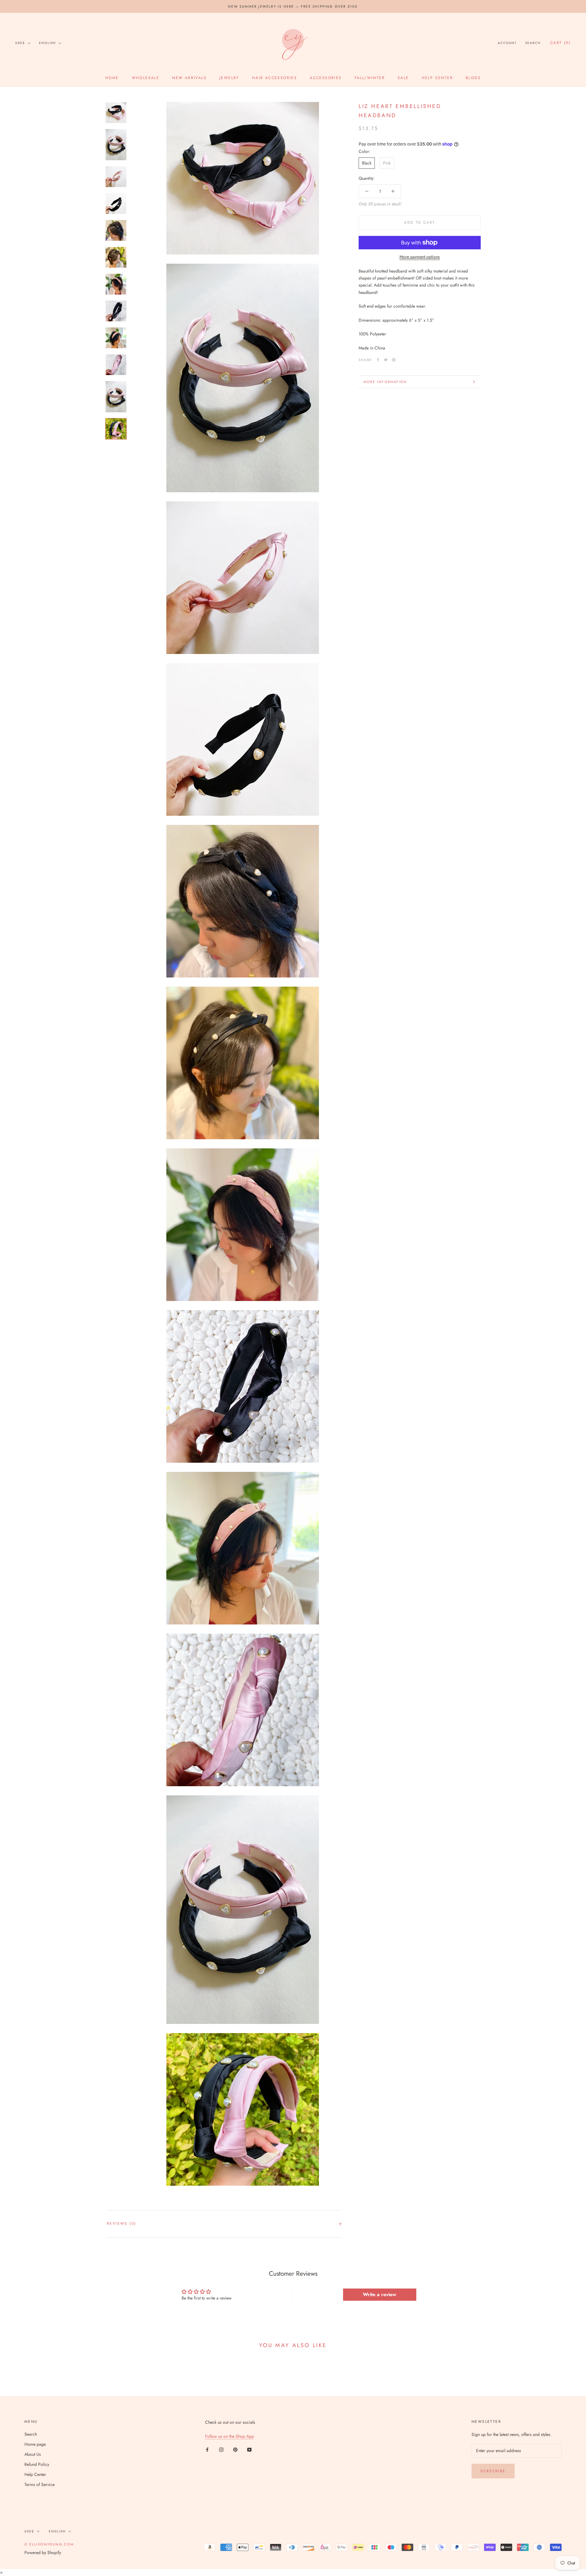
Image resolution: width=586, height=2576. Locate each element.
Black (367, 163)
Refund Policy (37, 2464)
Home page (35, 2444)
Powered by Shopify (43, 2553)
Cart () (561, 43)
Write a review (380, 2294)
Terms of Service (40, 2484)
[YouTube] (249, 2450)
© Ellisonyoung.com (49, 2544)
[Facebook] (378, 360)
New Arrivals (189, 78)
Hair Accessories (275, 78)
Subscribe (493, 2471)
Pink (387, 163)
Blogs (473, 78)
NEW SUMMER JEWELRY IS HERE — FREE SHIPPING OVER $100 (293, 6)
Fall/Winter (370, 78)
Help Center (437, 78)
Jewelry (229, 78)
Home (112, 78)
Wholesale (146, 78)
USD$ (20, 43)
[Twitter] (386, 360)
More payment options (420, 257)
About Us (33, 2454)
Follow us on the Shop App (230, 2436)
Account (507, 43)
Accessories (326, 78)
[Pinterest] (394, 360)
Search (533, 43)
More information (385, 382)
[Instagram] (221, 2450)
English (47, 43)
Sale (403, 78)
